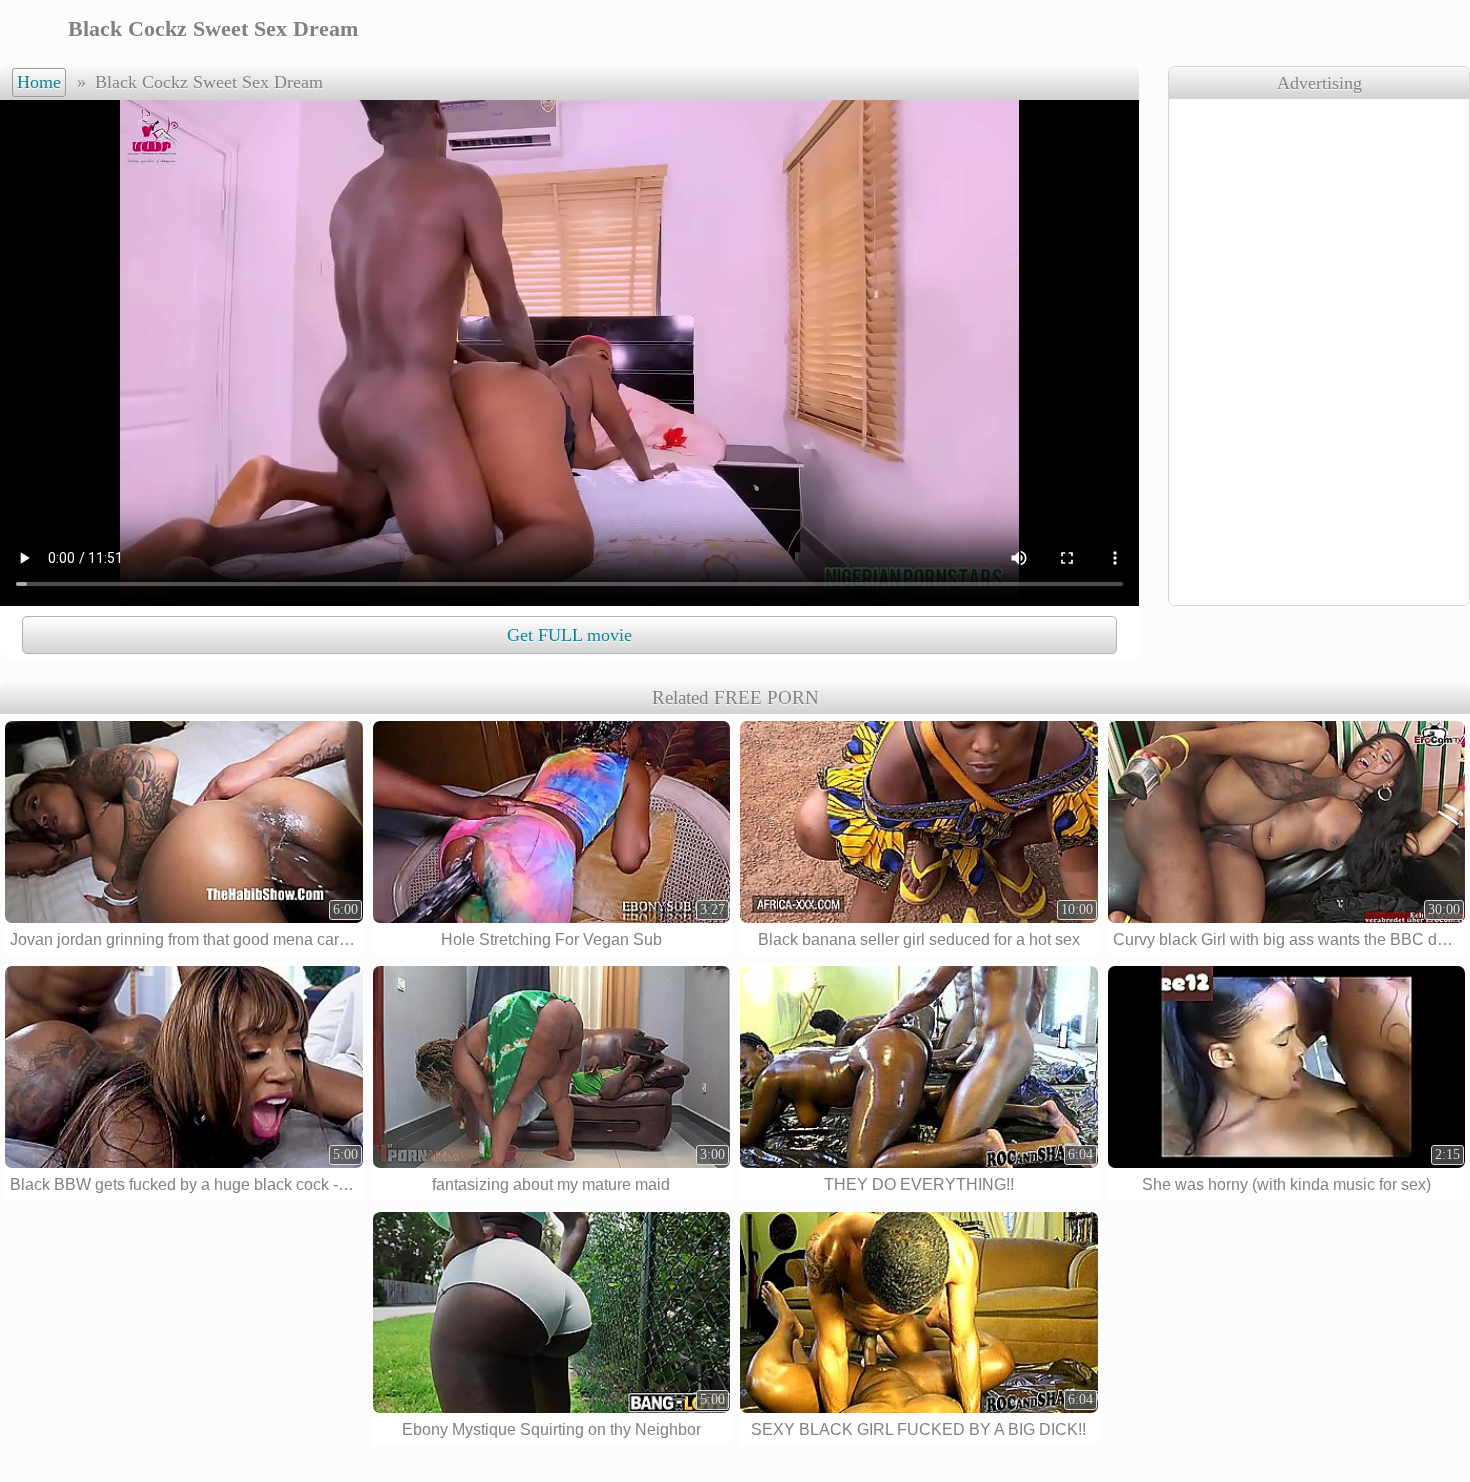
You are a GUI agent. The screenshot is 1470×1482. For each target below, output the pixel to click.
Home (39, 82)
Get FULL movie (569, 635)
